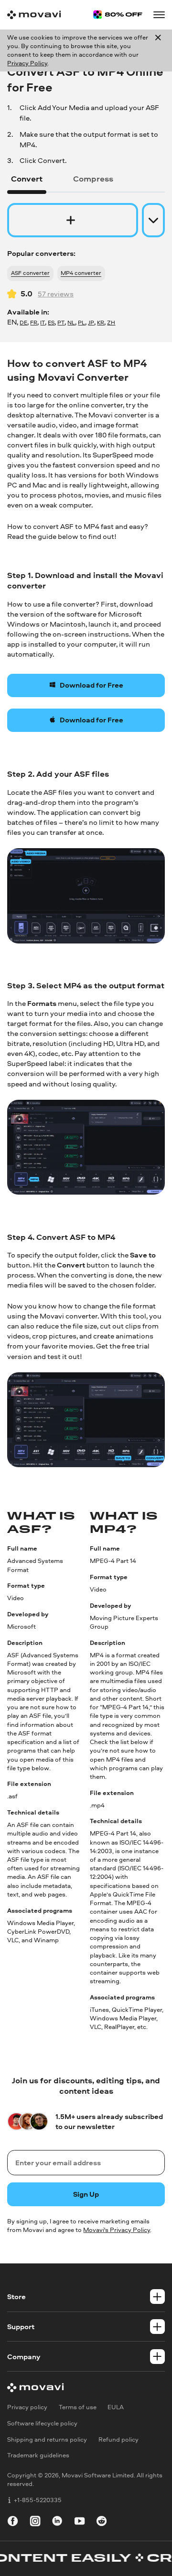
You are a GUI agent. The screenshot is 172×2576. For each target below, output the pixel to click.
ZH (111, 323)
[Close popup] (158, 51)
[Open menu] (159, 15)
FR (34, 323)
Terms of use (78, 2407)
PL (81, 323)
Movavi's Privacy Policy (117, 2230)
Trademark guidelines (38, 2455)
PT (61, 323)
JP (91, 323)
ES (51, 323)
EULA (116, 2407)
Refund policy (118, 2439)
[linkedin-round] (57, 2522)
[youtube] (80, 2522)
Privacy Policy (27, 63)
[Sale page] (118, 15)
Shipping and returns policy (47, 2439)
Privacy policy (27, 2407)
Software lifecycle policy (42, 2423)
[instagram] (35, 2522)
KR (101, 323)
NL (71, 323)
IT (43, 323)
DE (23, 323)
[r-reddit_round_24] (102, 2522)
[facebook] (13, 2522)
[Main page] (34, 15)
